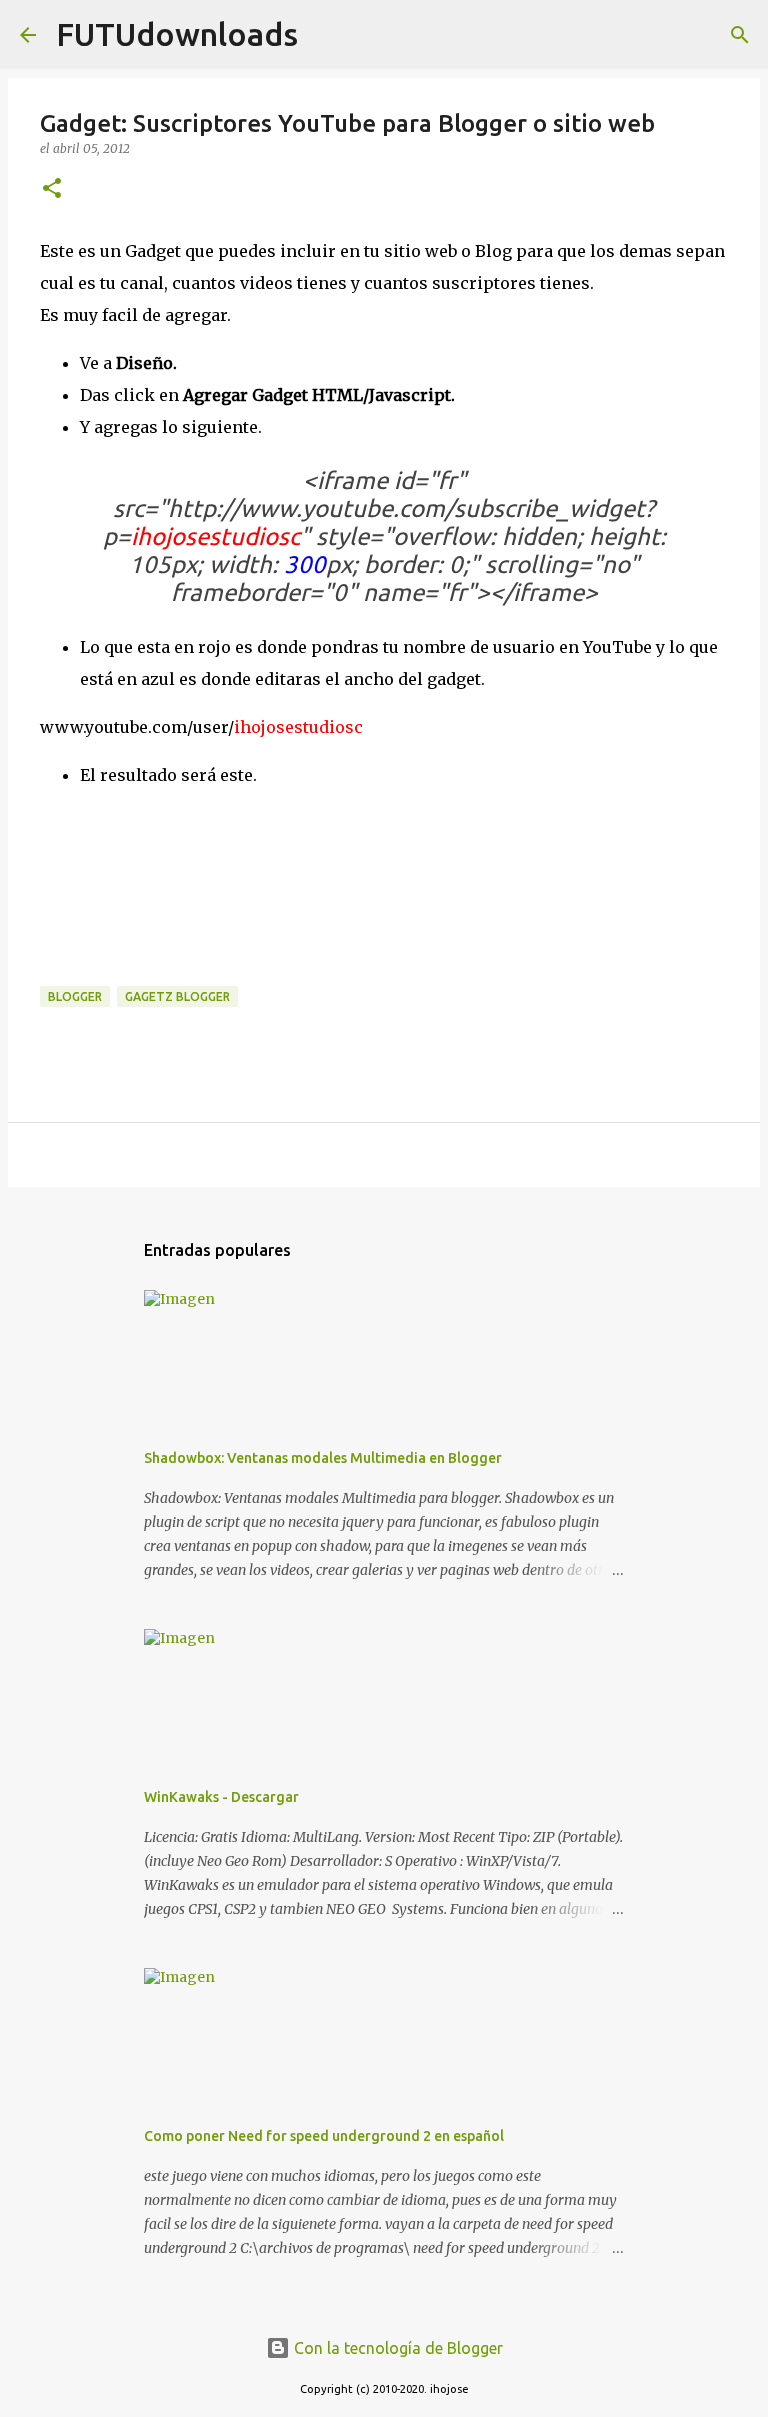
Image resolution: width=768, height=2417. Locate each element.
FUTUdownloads (177, 34)
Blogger (75, 996)
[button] (52, 189)
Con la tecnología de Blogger (396, 2348)
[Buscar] (326, 35)
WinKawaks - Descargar (221, 1797)
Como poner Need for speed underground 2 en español (324, 2136)
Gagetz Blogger (177, 996)
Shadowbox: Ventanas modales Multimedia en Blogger (323, 1458)
